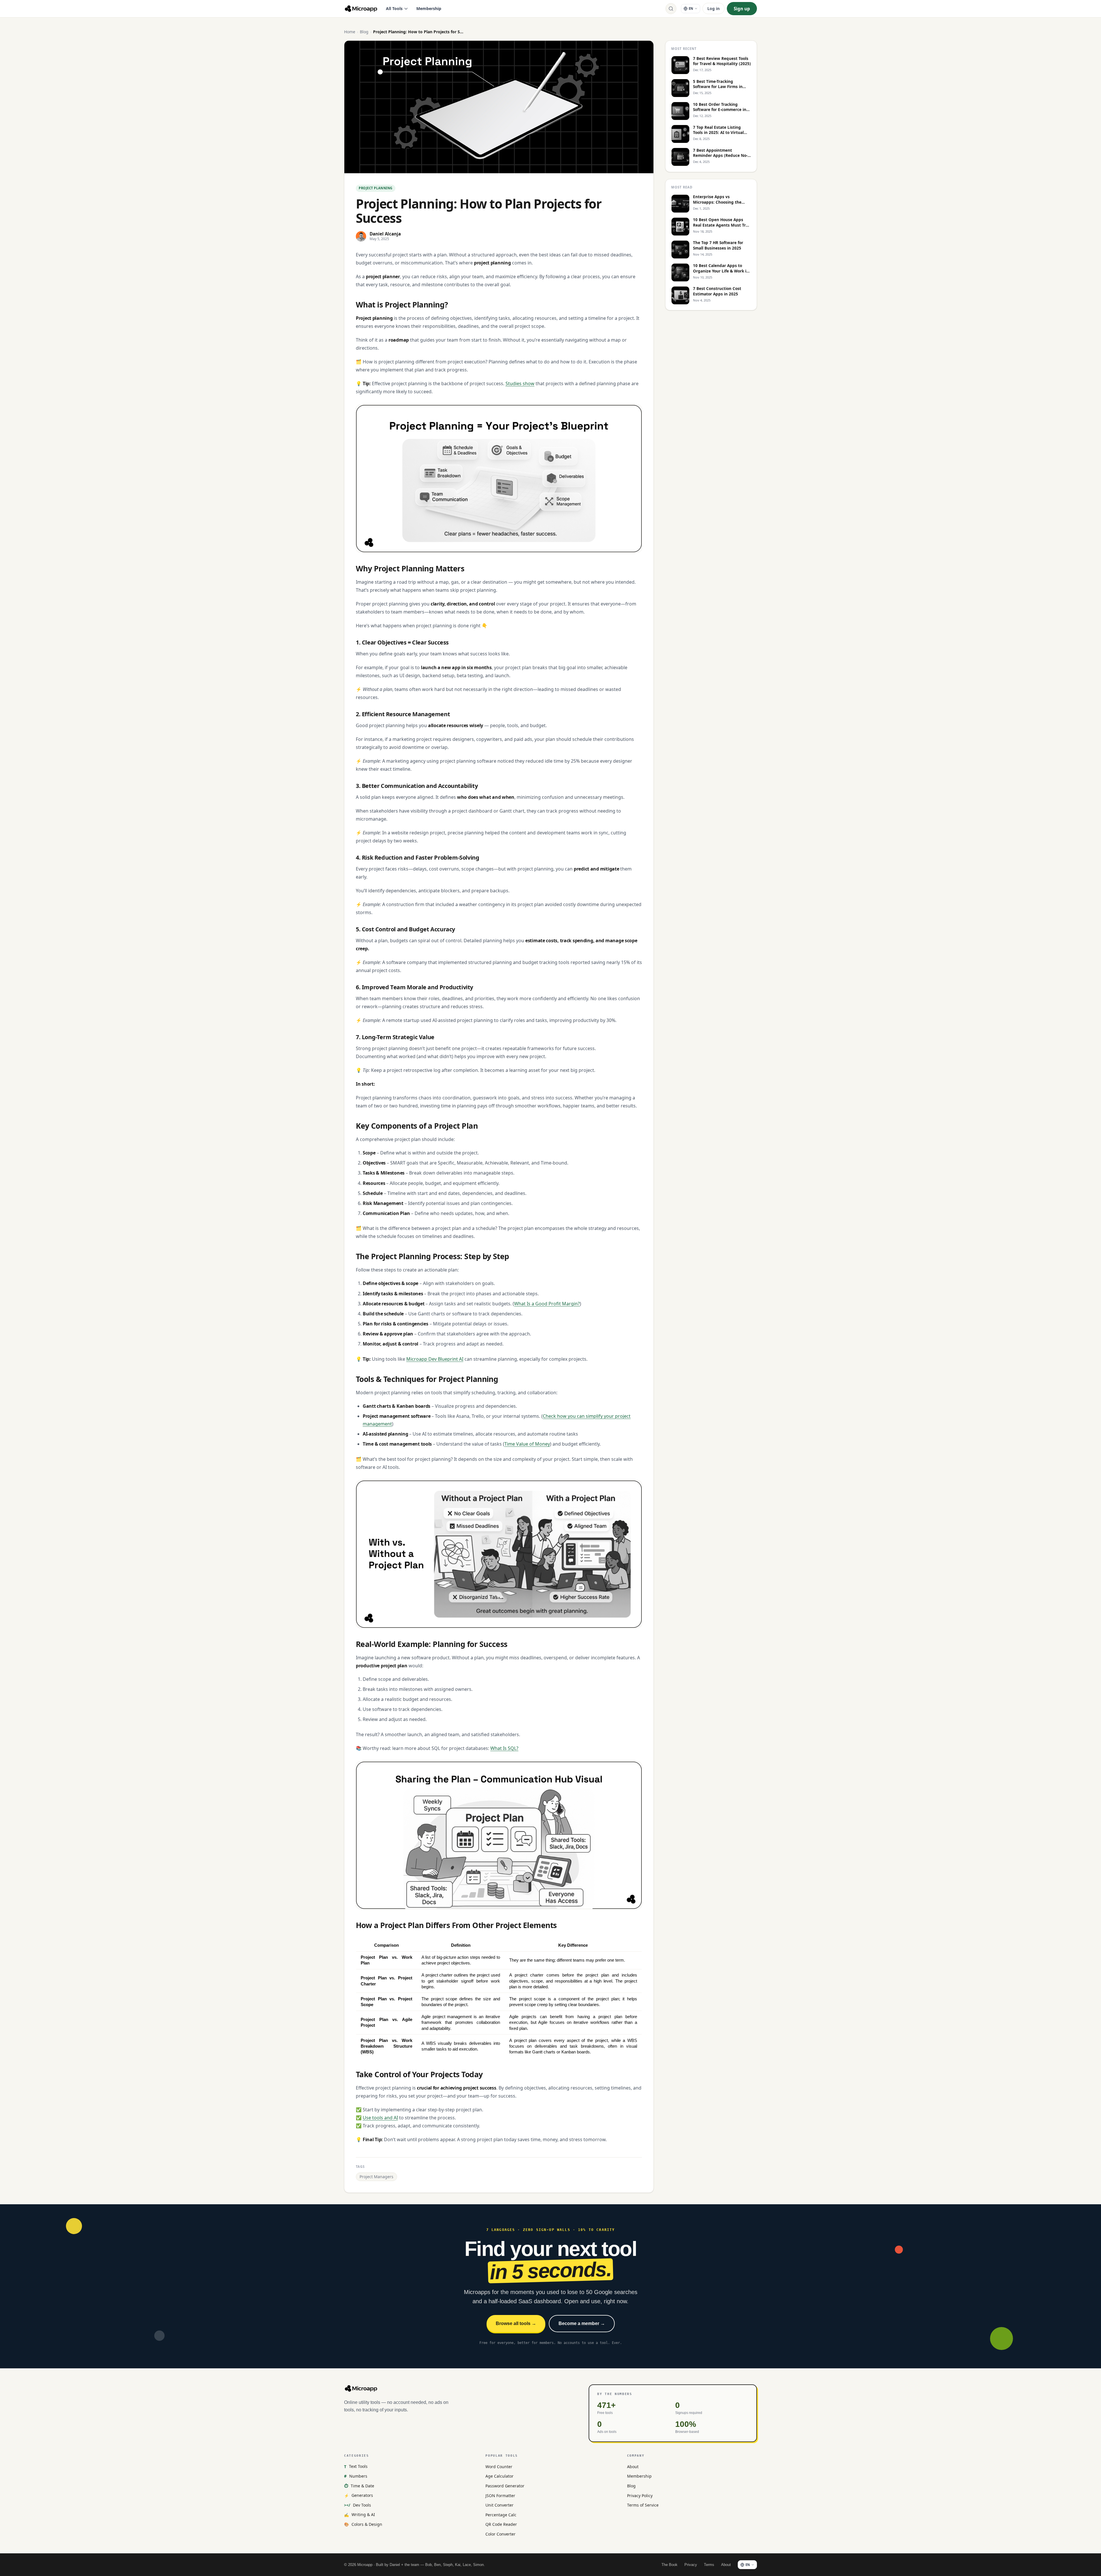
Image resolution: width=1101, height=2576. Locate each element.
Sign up (742, 9)
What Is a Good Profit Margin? (547, 1304)
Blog (364, 32)
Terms (709, 2565)
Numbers (356, 2476)
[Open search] (671, 9)
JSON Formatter (500, 2496)
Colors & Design (363, 2524)
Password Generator (505, 2486)
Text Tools (356, 2466)
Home (350, 32)
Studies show (520, 383)
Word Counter (499, 2467)
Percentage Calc (501, 2515)
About (633, 2467)
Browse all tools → (516, 2323)
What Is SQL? (504, 1748)
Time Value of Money (527, 1444)
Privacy (691, 2565)
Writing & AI (360, 2514)
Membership (429, 8)
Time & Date (359, 2486)
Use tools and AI (380, 2118)
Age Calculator (499, 2476)
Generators (359, 2495)
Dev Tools (358, 2505)
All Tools (394, 8)
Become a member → (582, 2323)
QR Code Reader (501, 2524)
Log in (713, 8)
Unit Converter (499, 2505)
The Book (669, 2565)
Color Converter (500, 2534)
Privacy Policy (640, 2496)
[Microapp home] (361, 9)
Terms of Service (643, 2505)
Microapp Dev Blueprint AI (435, 1359)
